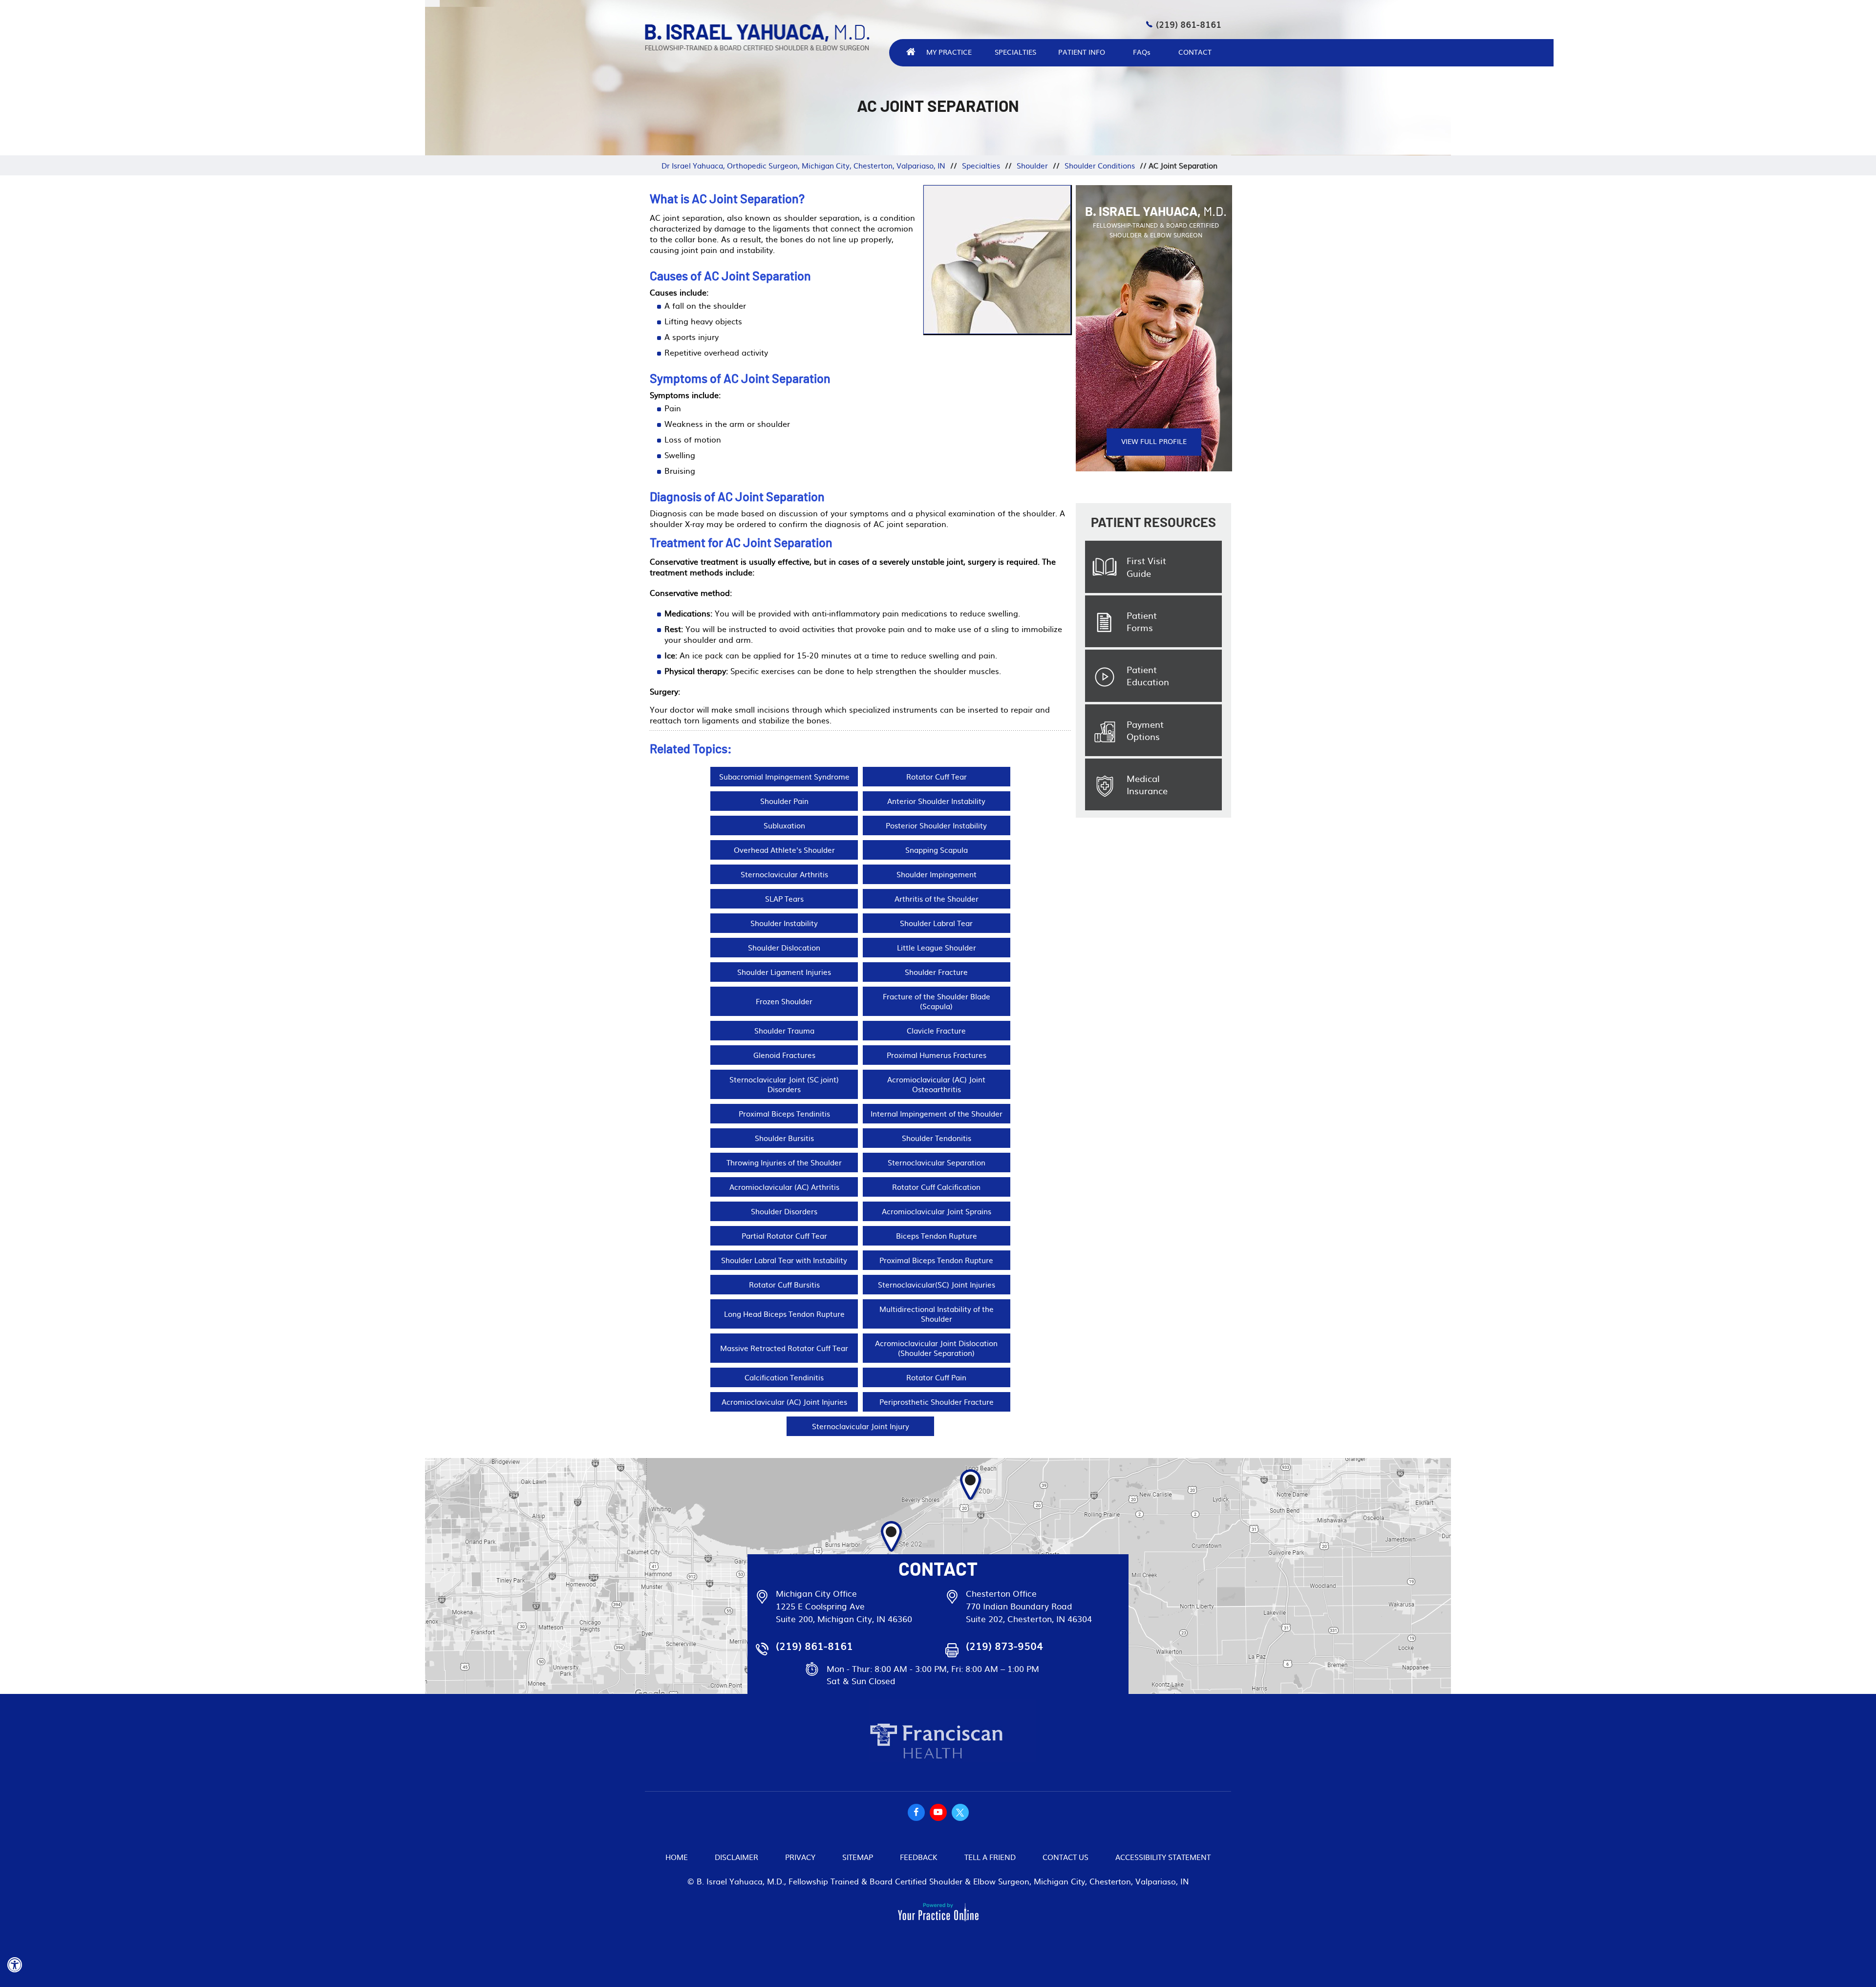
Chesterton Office (1001, 1593)
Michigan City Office (816, 1593)
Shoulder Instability (784, 923)
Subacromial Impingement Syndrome (784, 776)
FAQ (1142, 52)
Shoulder (1032, 165)
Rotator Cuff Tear (937, 776)
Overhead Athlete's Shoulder (784, 850)
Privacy (800, 1857)
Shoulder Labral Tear (936, 923)
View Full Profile (1154, 441)
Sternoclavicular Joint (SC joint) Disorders (784, 1084)
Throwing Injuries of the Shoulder (784, 1162)
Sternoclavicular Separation (937, 1162)
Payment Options (1145, 730)
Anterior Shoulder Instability (936, 801)
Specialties (1015, 52)
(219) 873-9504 (1004, 1646)
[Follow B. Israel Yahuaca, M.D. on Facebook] (916, 1812)
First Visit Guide (1146, 567)
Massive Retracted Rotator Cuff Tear (784, 1348)
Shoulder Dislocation (784, 947)
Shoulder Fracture (936, 972)
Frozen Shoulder (784, 1001)
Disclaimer (736, 1857)
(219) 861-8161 (1189, 24)
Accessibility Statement (1163, 1857)
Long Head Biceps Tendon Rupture (784, 1314)
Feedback (919, 1857)
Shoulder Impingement (937, 874)
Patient (1153, 523)
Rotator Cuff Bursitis (784, 1284)
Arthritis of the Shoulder (937, 898)
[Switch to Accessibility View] (15, 1965)
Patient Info (1082, 52)
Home (677, 1857)
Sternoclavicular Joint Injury (861, 1426)
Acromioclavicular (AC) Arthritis (784, 1187)
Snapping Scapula (937, 850)
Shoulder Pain (784, 801)
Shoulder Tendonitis (937, 1138)
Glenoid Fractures (784, 1055)
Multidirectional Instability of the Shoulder (937, 1314)
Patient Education (1148, 676)
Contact (1195, 52)
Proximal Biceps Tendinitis (784, 1113)
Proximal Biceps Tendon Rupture (936, 1260)
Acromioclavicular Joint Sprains (937, 1211)
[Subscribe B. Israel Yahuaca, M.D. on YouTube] (938, 1812)
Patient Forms (1142, 621)
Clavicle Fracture (936, 1030)
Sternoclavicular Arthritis (784, 874)
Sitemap (858, 1857)
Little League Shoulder (937, 947)
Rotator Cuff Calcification (936, 1187)
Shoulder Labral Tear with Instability (784, 1260)
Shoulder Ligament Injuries (784, 972)
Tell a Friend (990, 1857)
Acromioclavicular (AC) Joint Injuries (784, 1402)
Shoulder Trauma (784, 1030)
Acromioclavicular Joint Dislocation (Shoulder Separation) (936, 1348)
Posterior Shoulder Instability (936, 825)
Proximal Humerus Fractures (937, 1055)
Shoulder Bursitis (784, 1138)
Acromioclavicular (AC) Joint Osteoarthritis (936, 1084)
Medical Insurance (1147, 784)
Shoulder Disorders (784, 1211)
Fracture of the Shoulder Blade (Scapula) (937, 1001)
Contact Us (1066, 1857)
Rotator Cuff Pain (936, 1377)
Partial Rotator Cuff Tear (784, 1236)
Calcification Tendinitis (784, 1377)
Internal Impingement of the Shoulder (937, 1113)
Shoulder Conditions (1100, 165)
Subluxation (784, 825)
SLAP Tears (784, 898)
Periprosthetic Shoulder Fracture (937, 1402)
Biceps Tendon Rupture (937, 1236)
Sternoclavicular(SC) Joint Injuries (937, 1284)
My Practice (949, 52)
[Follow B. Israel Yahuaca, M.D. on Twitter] (960, 1812)
